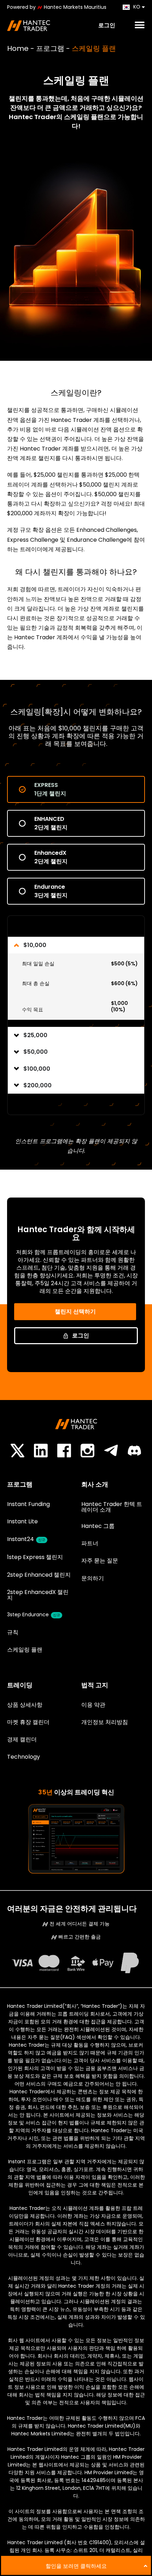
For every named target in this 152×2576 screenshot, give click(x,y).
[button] (138, 25)
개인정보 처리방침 (105, 1722)
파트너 (90, 1543)
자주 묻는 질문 (100, 1561)
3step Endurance (34, 1615)
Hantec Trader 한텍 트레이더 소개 (112, 1507)
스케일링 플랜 (25, 1650)
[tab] (76, 789)
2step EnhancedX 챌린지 (38, 1595)
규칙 (13, 1632)
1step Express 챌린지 (35, 1557)
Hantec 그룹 (98, 1526)
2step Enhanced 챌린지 (39, 1575)
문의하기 (93, 1578)
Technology (24, 1757)
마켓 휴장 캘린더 (28, 1722)
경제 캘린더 (22, 1739)
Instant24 (26, 1539)
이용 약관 (93, 1705)
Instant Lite (22, 1521)
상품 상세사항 (25, 1705)
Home (18, 48)
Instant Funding (28, 1504)
